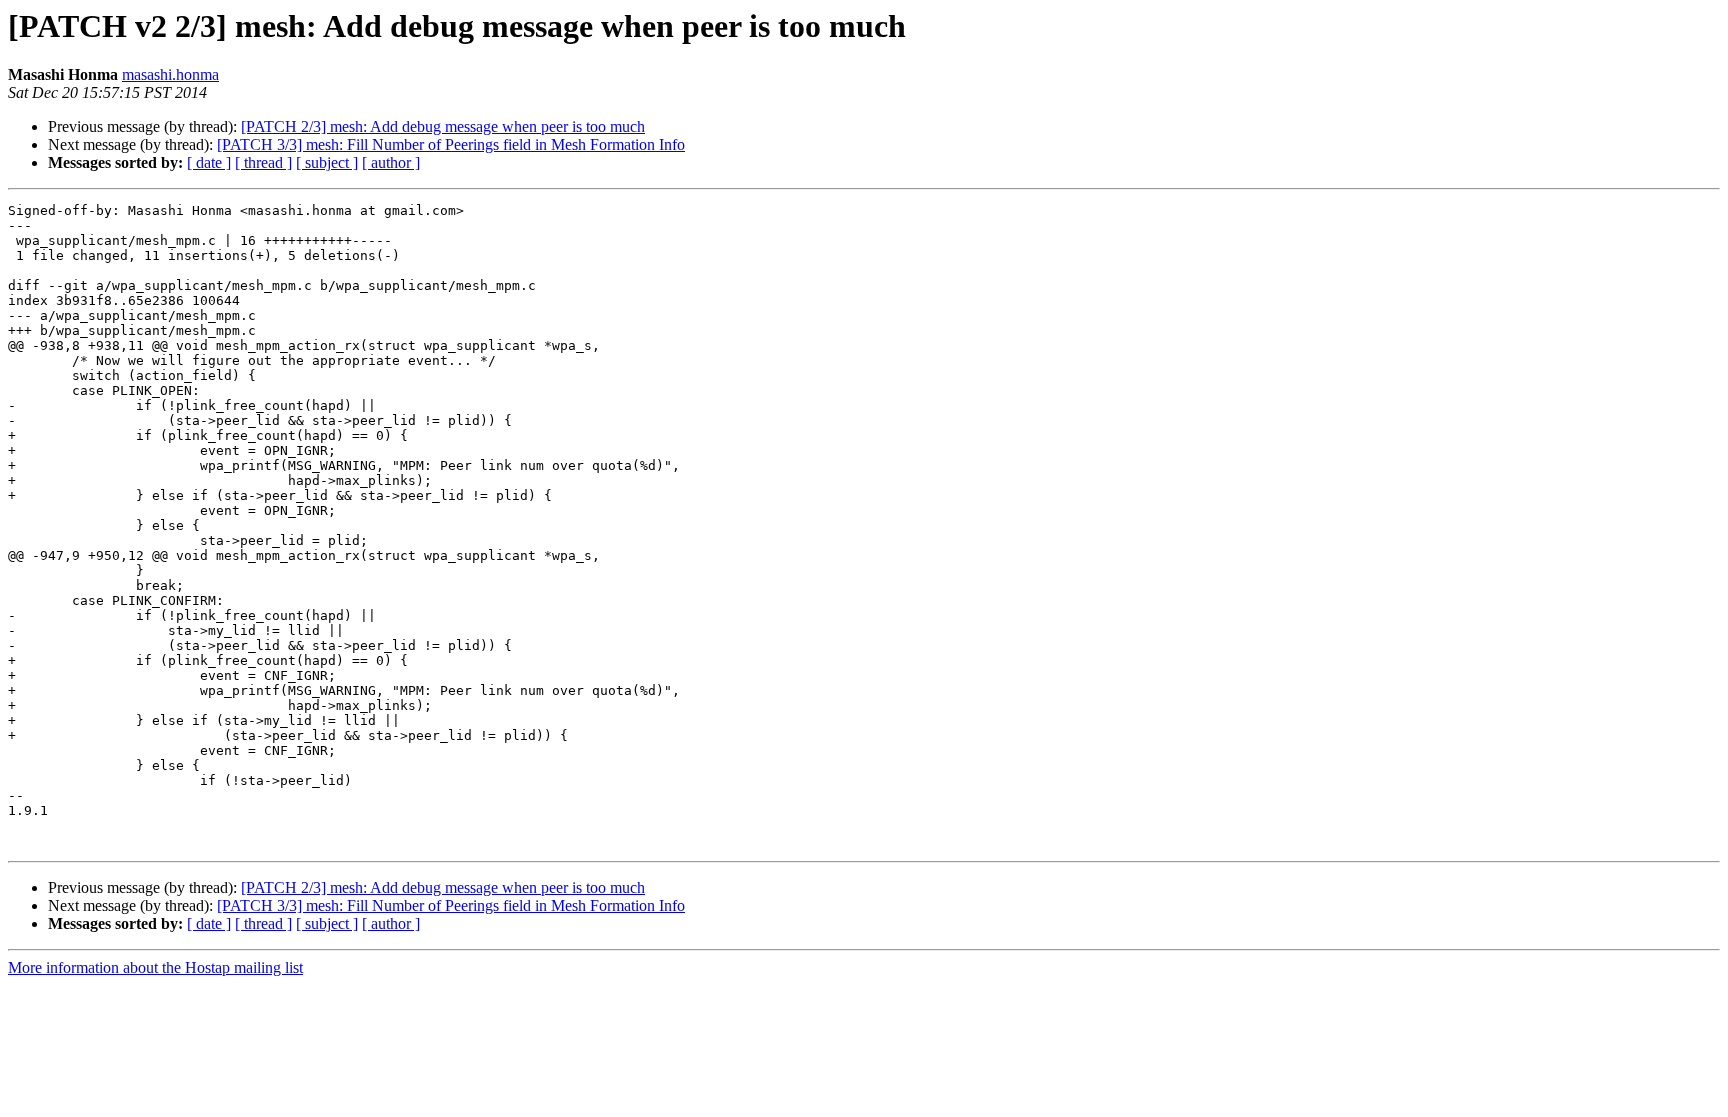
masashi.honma (170, 74)
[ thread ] (263, 162)
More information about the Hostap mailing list (155, 967)
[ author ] (391, 162)
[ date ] (209, 162)
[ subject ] (327, 162)
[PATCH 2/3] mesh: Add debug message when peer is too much (443, 126)
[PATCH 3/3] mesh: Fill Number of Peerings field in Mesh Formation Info (451, 144)
